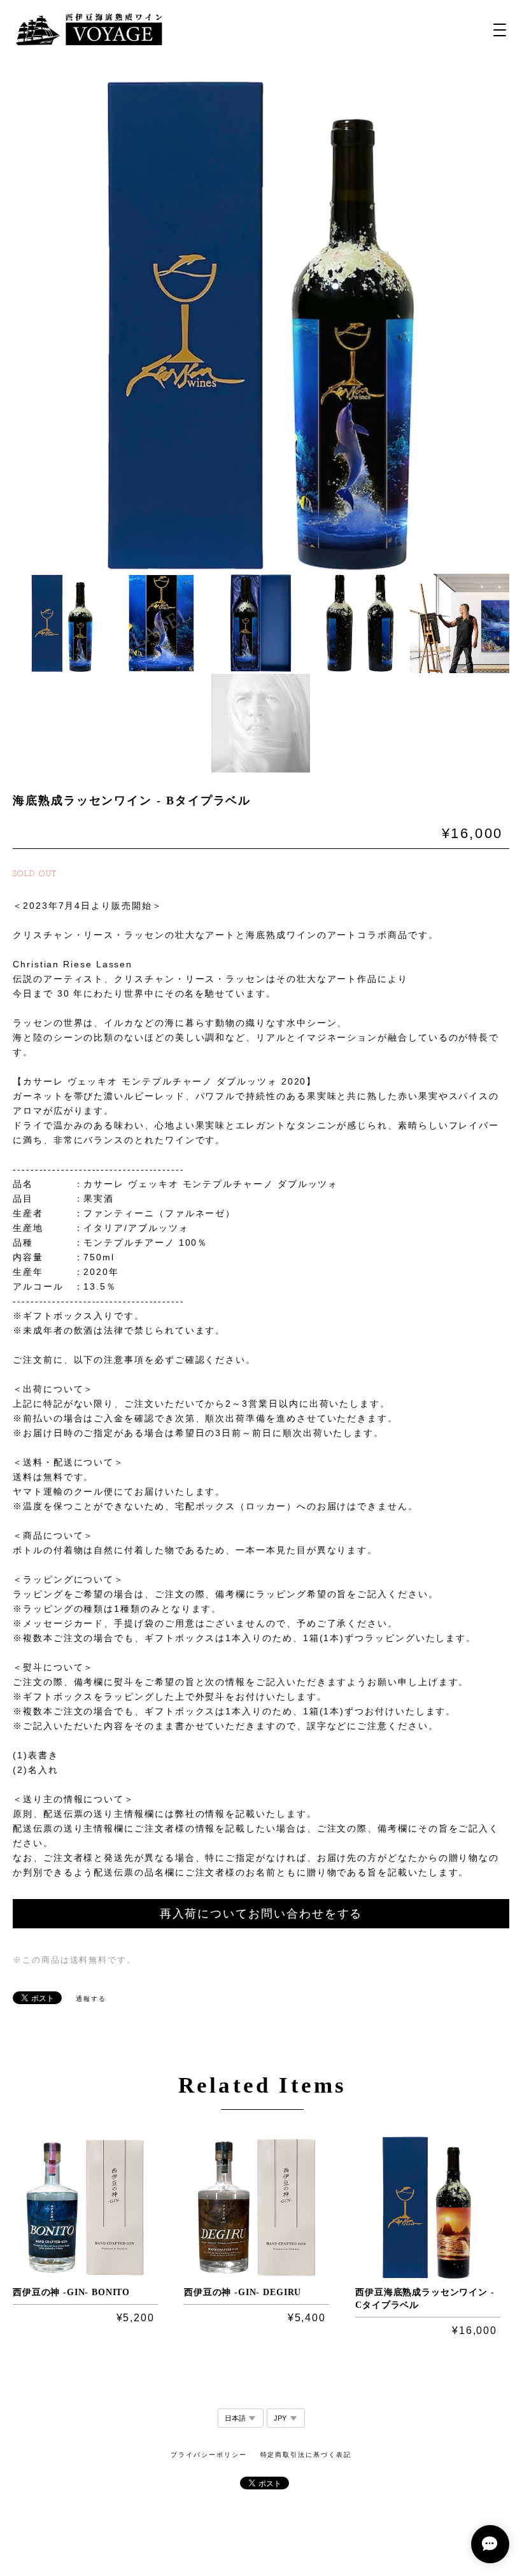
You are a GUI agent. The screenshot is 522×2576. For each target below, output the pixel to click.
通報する (91, 1999)
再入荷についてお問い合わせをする (261, 1914)
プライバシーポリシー (208, 2455)
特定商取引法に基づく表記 (306, 2455)
